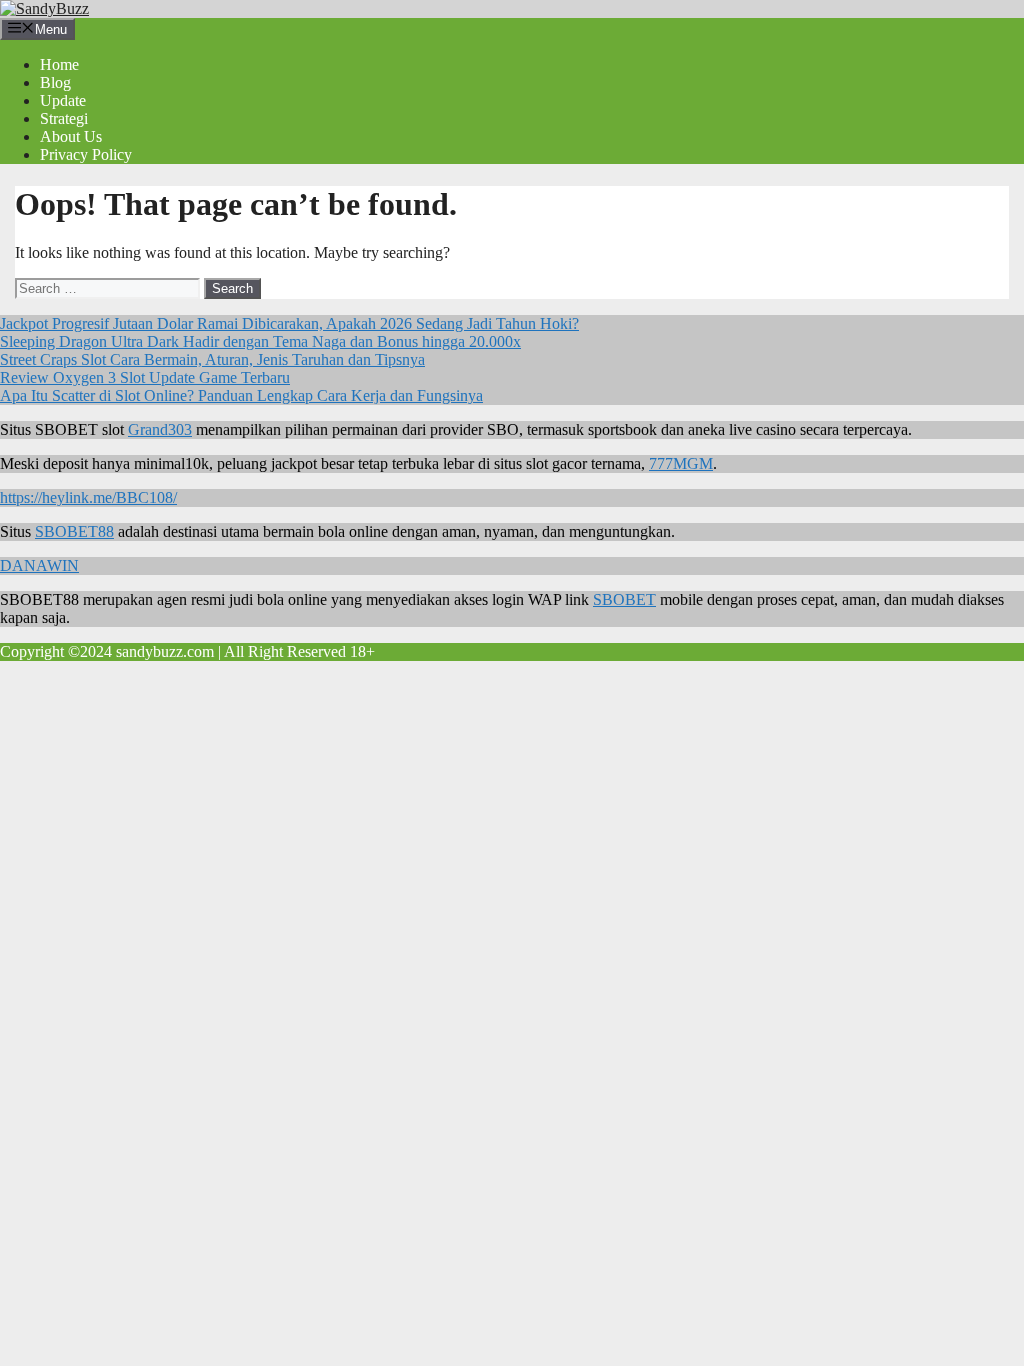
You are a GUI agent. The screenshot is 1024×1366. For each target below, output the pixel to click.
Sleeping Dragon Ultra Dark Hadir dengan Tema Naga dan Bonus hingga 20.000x (260, 341)
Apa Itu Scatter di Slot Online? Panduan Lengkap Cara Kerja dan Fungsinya (241, 395)
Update (63, 100)
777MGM (681, 463)
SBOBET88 (74, 531)
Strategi (64, 118)
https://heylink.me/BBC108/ (88, 497)
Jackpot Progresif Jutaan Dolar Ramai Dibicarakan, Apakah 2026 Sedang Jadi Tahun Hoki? (289, 323)
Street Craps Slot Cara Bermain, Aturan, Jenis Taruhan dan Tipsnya (212, 359)
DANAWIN (39, 565)
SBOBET (624, 599)
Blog (55, 82)
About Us (71, 136)
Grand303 (160, 429)
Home (59, 64)
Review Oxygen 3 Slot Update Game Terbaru (145, 377)
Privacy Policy (86, 154)
